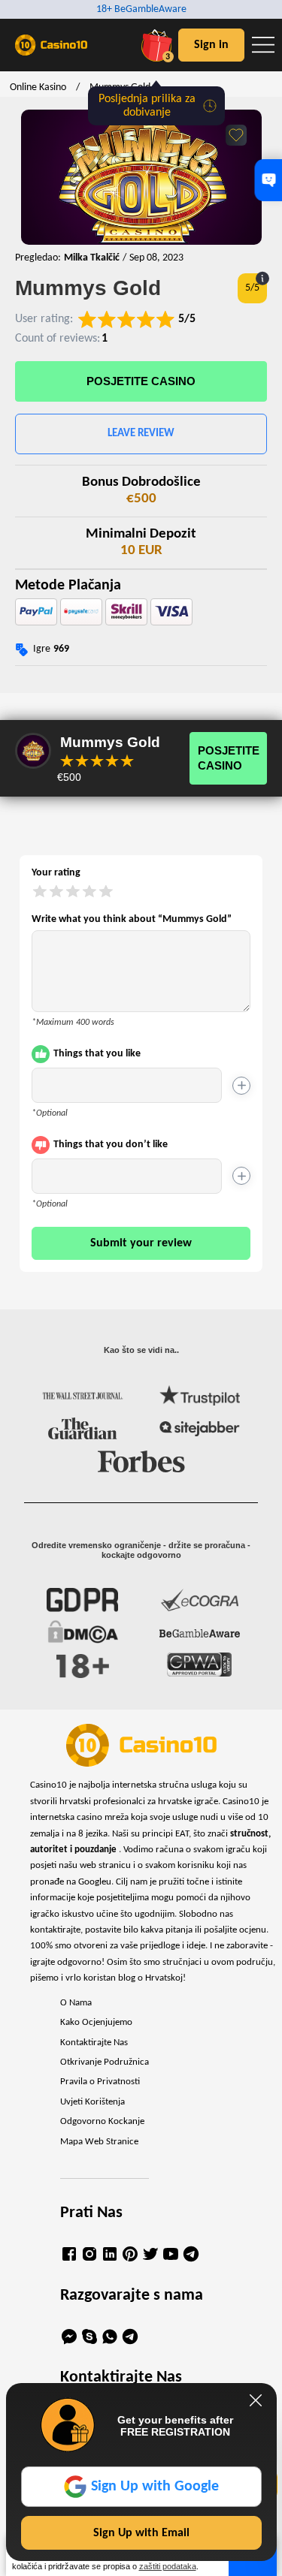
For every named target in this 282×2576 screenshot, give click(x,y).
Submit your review (141, 1243)
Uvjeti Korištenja (92, 2102)
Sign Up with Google (155, 2487)
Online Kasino (38, 87)
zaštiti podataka (168, 2566)
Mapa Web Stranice (99, 2142)
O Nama (76, 2003)
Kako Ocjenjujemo (96, 2023)
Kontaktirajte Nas (94, 2043)
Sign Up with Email (141, 2533)
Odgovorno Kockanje (102, 2122)
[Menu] (263, 45)
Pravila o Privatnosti (100, 2082)
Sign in (211, 45)
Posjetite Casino (141, 381)
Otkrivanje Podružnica (105, 2062)
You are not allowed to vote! (127, 761)
